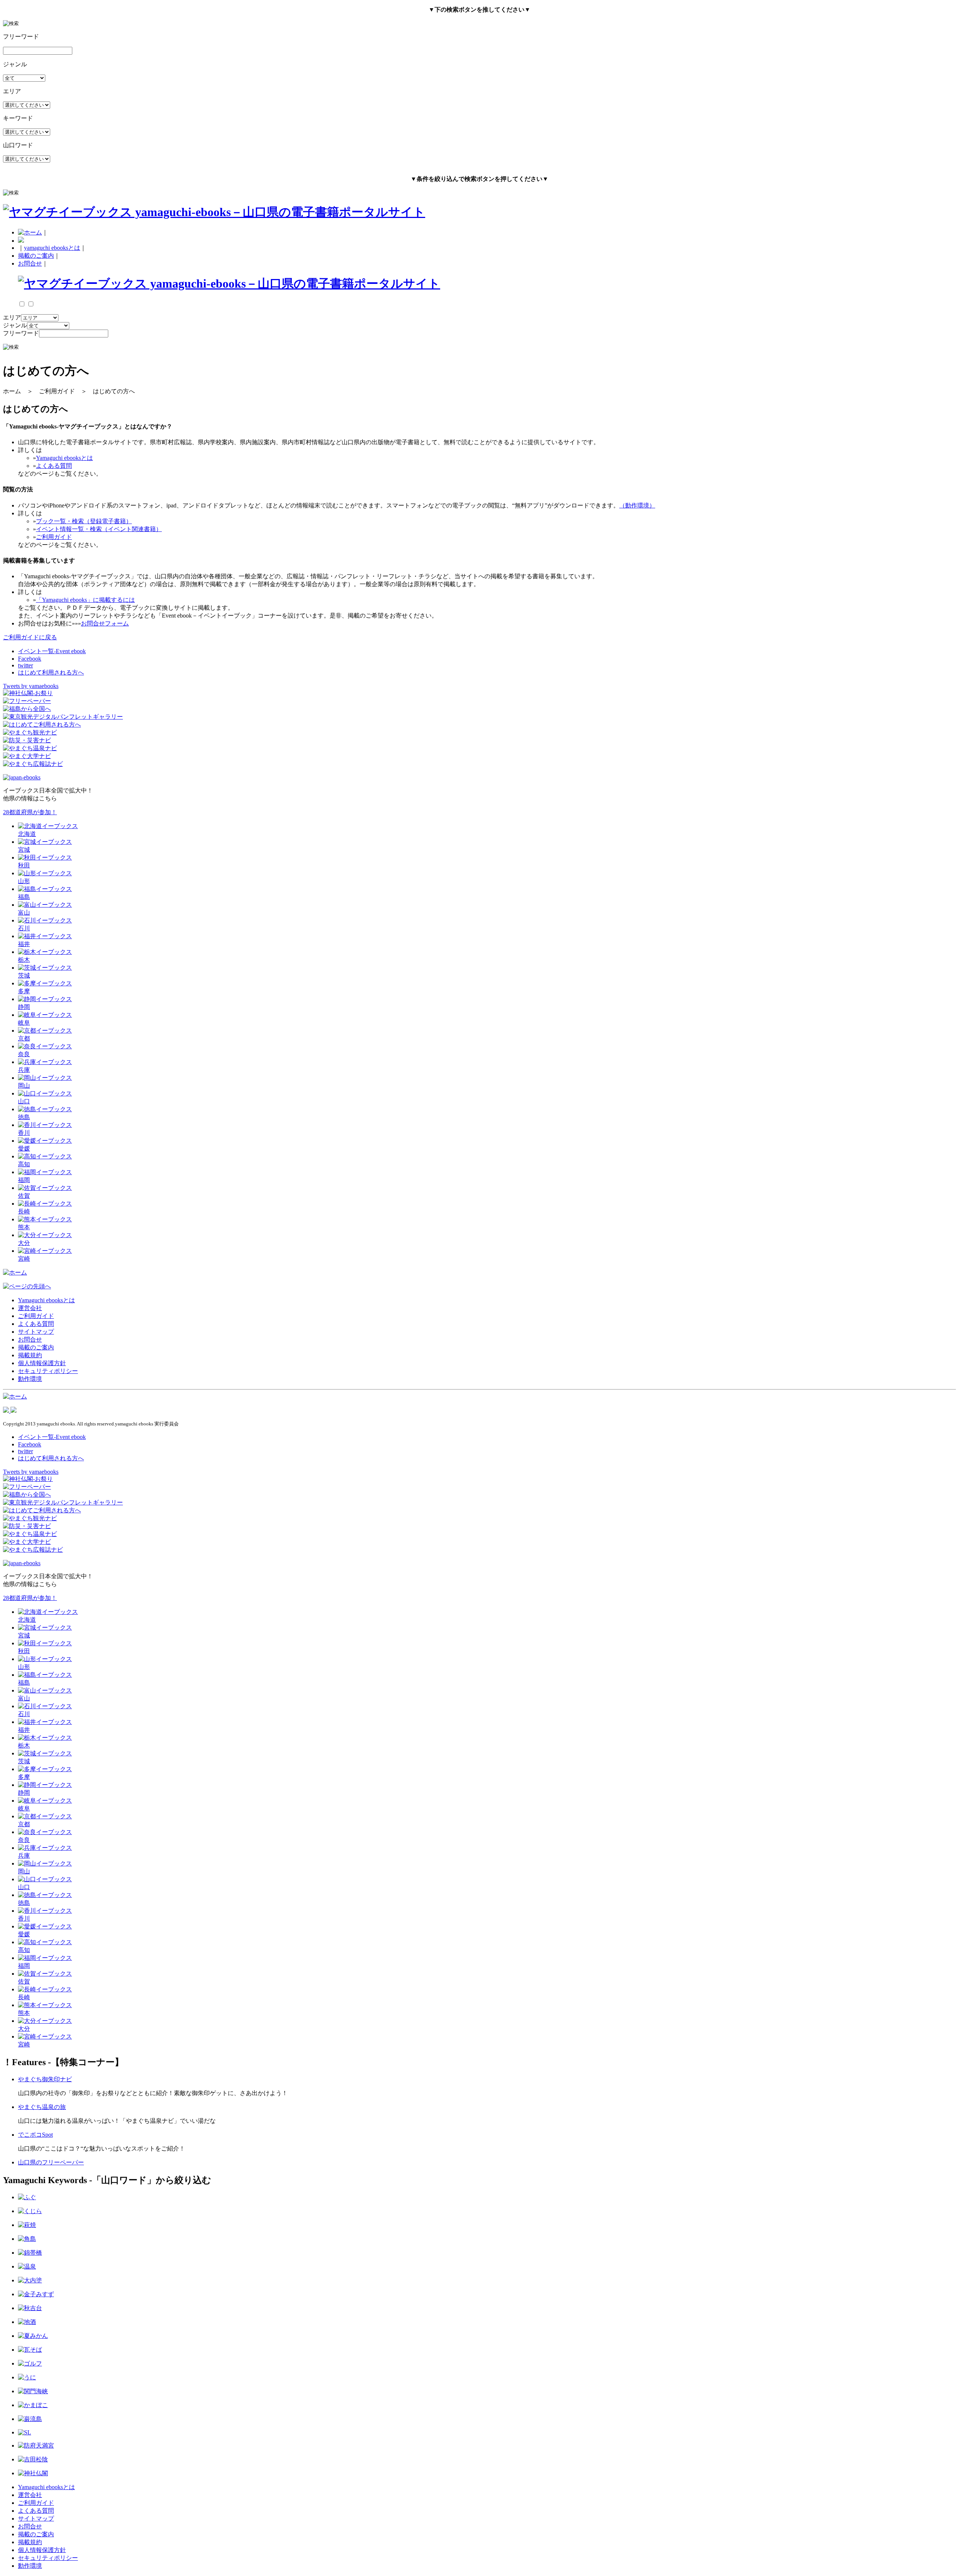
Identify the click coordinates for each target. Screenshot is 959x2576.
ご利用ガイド (54, 537)
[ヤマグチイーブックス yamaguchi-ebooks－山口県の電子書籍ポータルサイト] (214, 212)
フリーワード (21, 333)
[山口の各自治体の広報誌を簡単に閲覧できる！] (33, 764)
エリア (12, 317)
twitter (25, 665)
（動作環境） (637, 505)
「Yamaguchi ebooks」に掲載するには (85, 600)
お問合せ (30, 263)
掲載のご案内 (36, 256)
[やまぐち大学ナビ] (27, 756)
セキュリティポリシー (48, 1371)
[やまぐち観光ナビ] (30, 732)
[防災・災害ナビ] (27, 740)
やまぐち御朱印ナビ (45, 2079)
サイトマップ (36, 1332)
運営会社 (30, 1308)
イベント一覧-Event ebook (52, 651)
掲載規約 (30, 1355)
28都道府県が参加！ (30, 812)
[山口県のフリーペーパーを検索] (27, 701)
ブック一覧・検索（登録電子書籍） (84, 521)
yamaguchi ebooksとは (52, 248)
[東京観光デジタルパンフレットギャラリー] (63, 717)
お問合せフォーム (105, 623)
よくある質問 (54, 466)
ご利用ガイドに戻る (30, 637)
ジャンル (15, 325)
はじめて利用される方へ (51, 672)
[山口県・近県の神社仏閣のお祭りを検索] (28, 693)
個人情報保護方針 (42, 1363)
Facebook (30, 659)
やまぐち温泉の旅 (42, 2107)
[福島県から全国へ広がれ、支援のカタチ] (27, 709)
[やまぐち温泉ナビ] (30, 748)
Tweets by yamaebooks (31, 686)
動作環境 (30, 1379)
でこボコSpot (35, 2135)
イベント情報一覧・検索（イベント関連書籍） (99, 529)
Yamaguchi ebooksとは (64, 458)
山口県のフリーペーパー (51, 2162)
